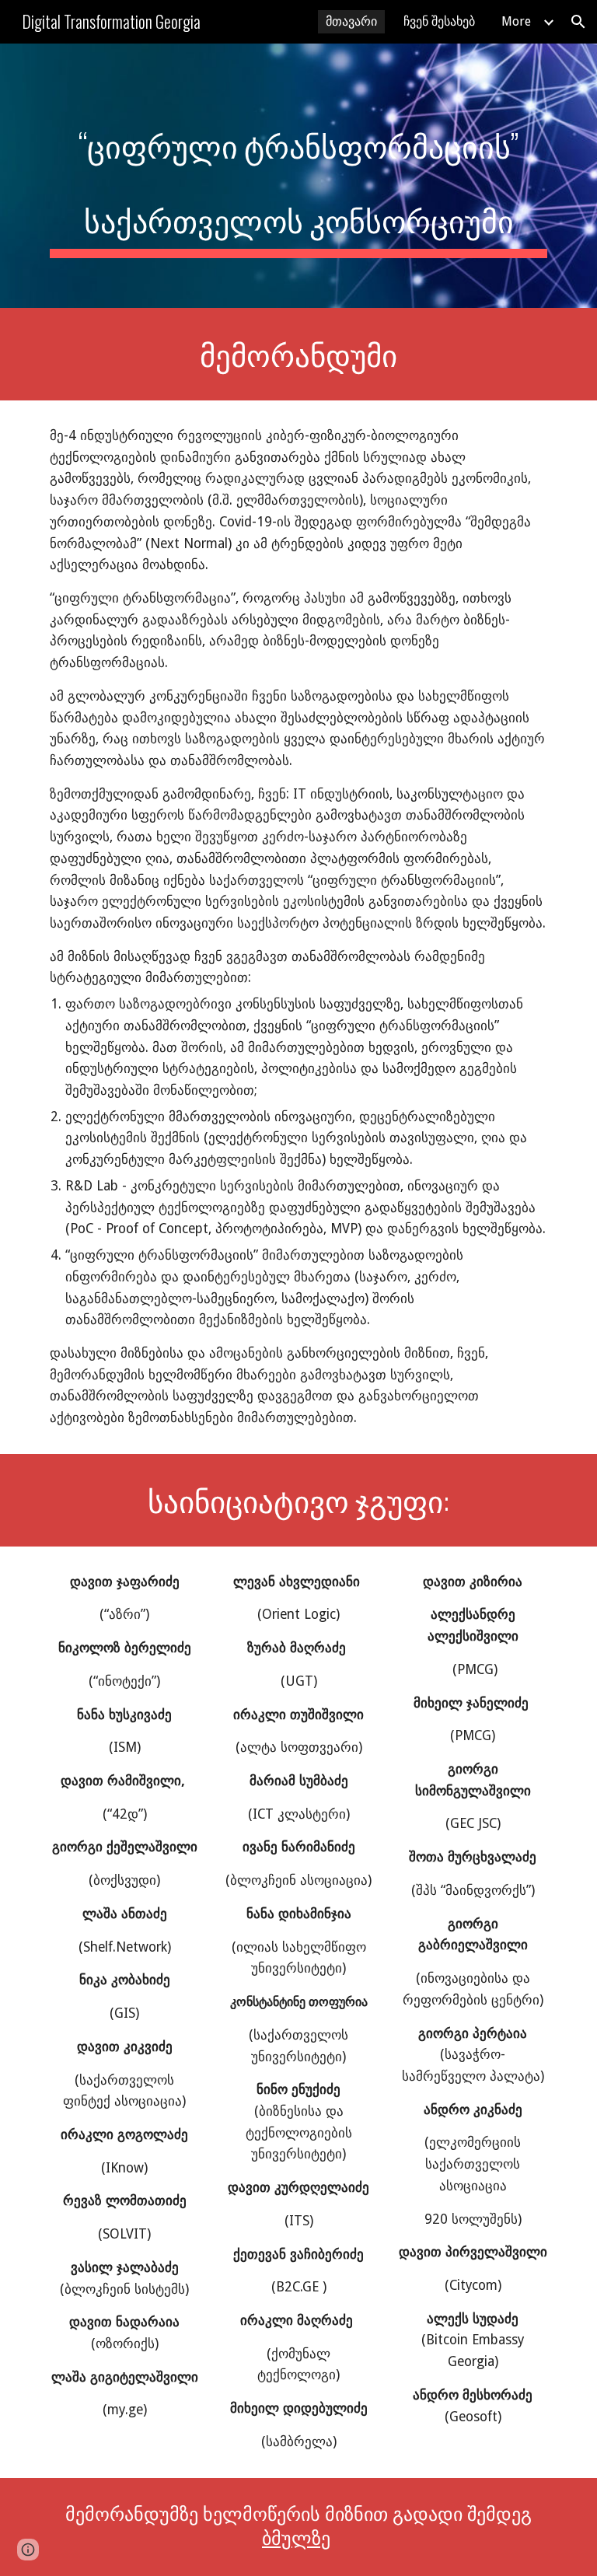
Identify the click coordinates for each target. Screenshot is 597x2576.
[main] (298, 176)
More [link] (516, 21)
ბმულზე (296, 2539)
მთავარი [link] (351, 21)
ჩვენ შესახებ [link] (439, 21)
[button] (578, 22)
